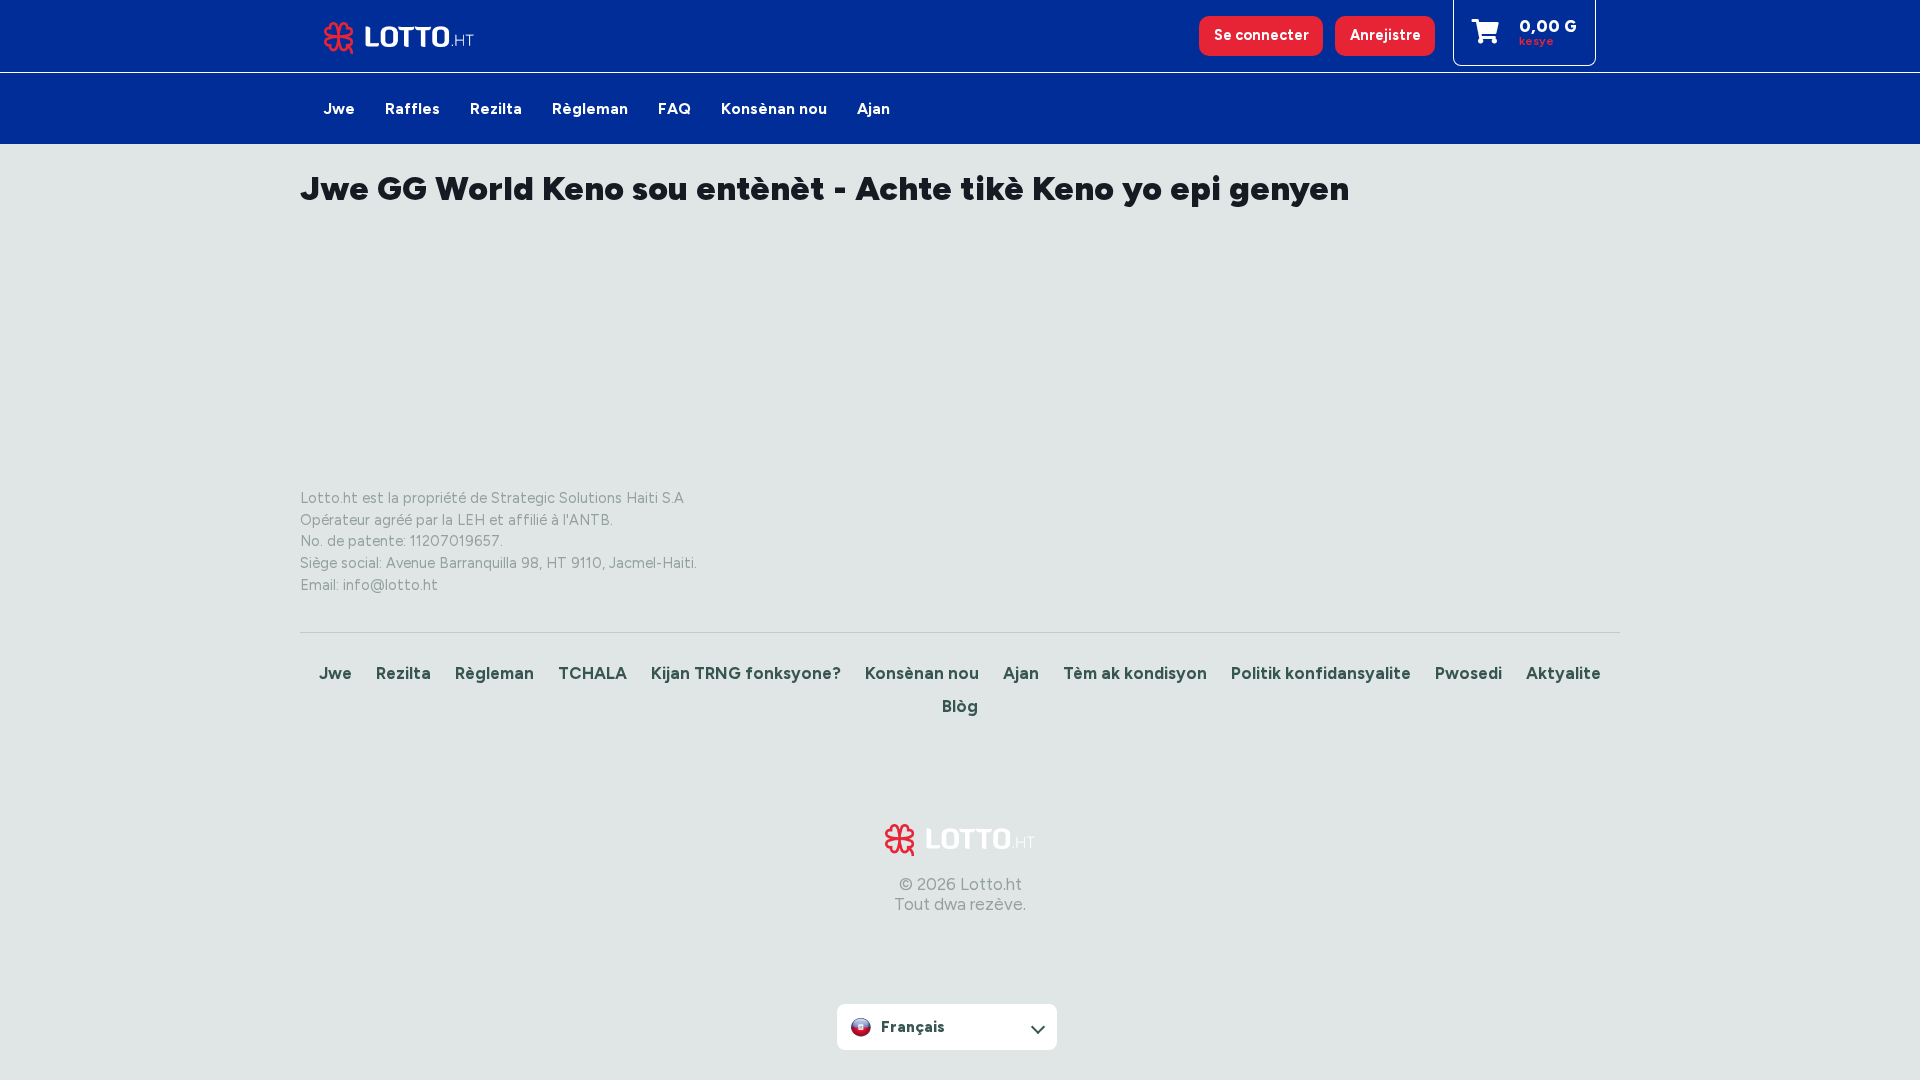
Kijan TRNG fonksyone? (746, 673)
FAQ (674, 108)
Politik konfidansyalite (1321, 673)
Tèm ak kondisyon (1135, 673)
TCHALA (592, 673)
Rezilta (496, 108)
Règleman (590, 108)
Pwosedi (1468, 673)
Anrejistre (1385, 35)
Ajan (873, 108)
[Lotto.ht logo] (399, 36)
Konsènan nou (774, 108)
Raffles (412, 108)
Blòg (960, 706)
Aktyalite (1563, 673)
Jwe (339, 108)
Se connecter (1261, 35)
